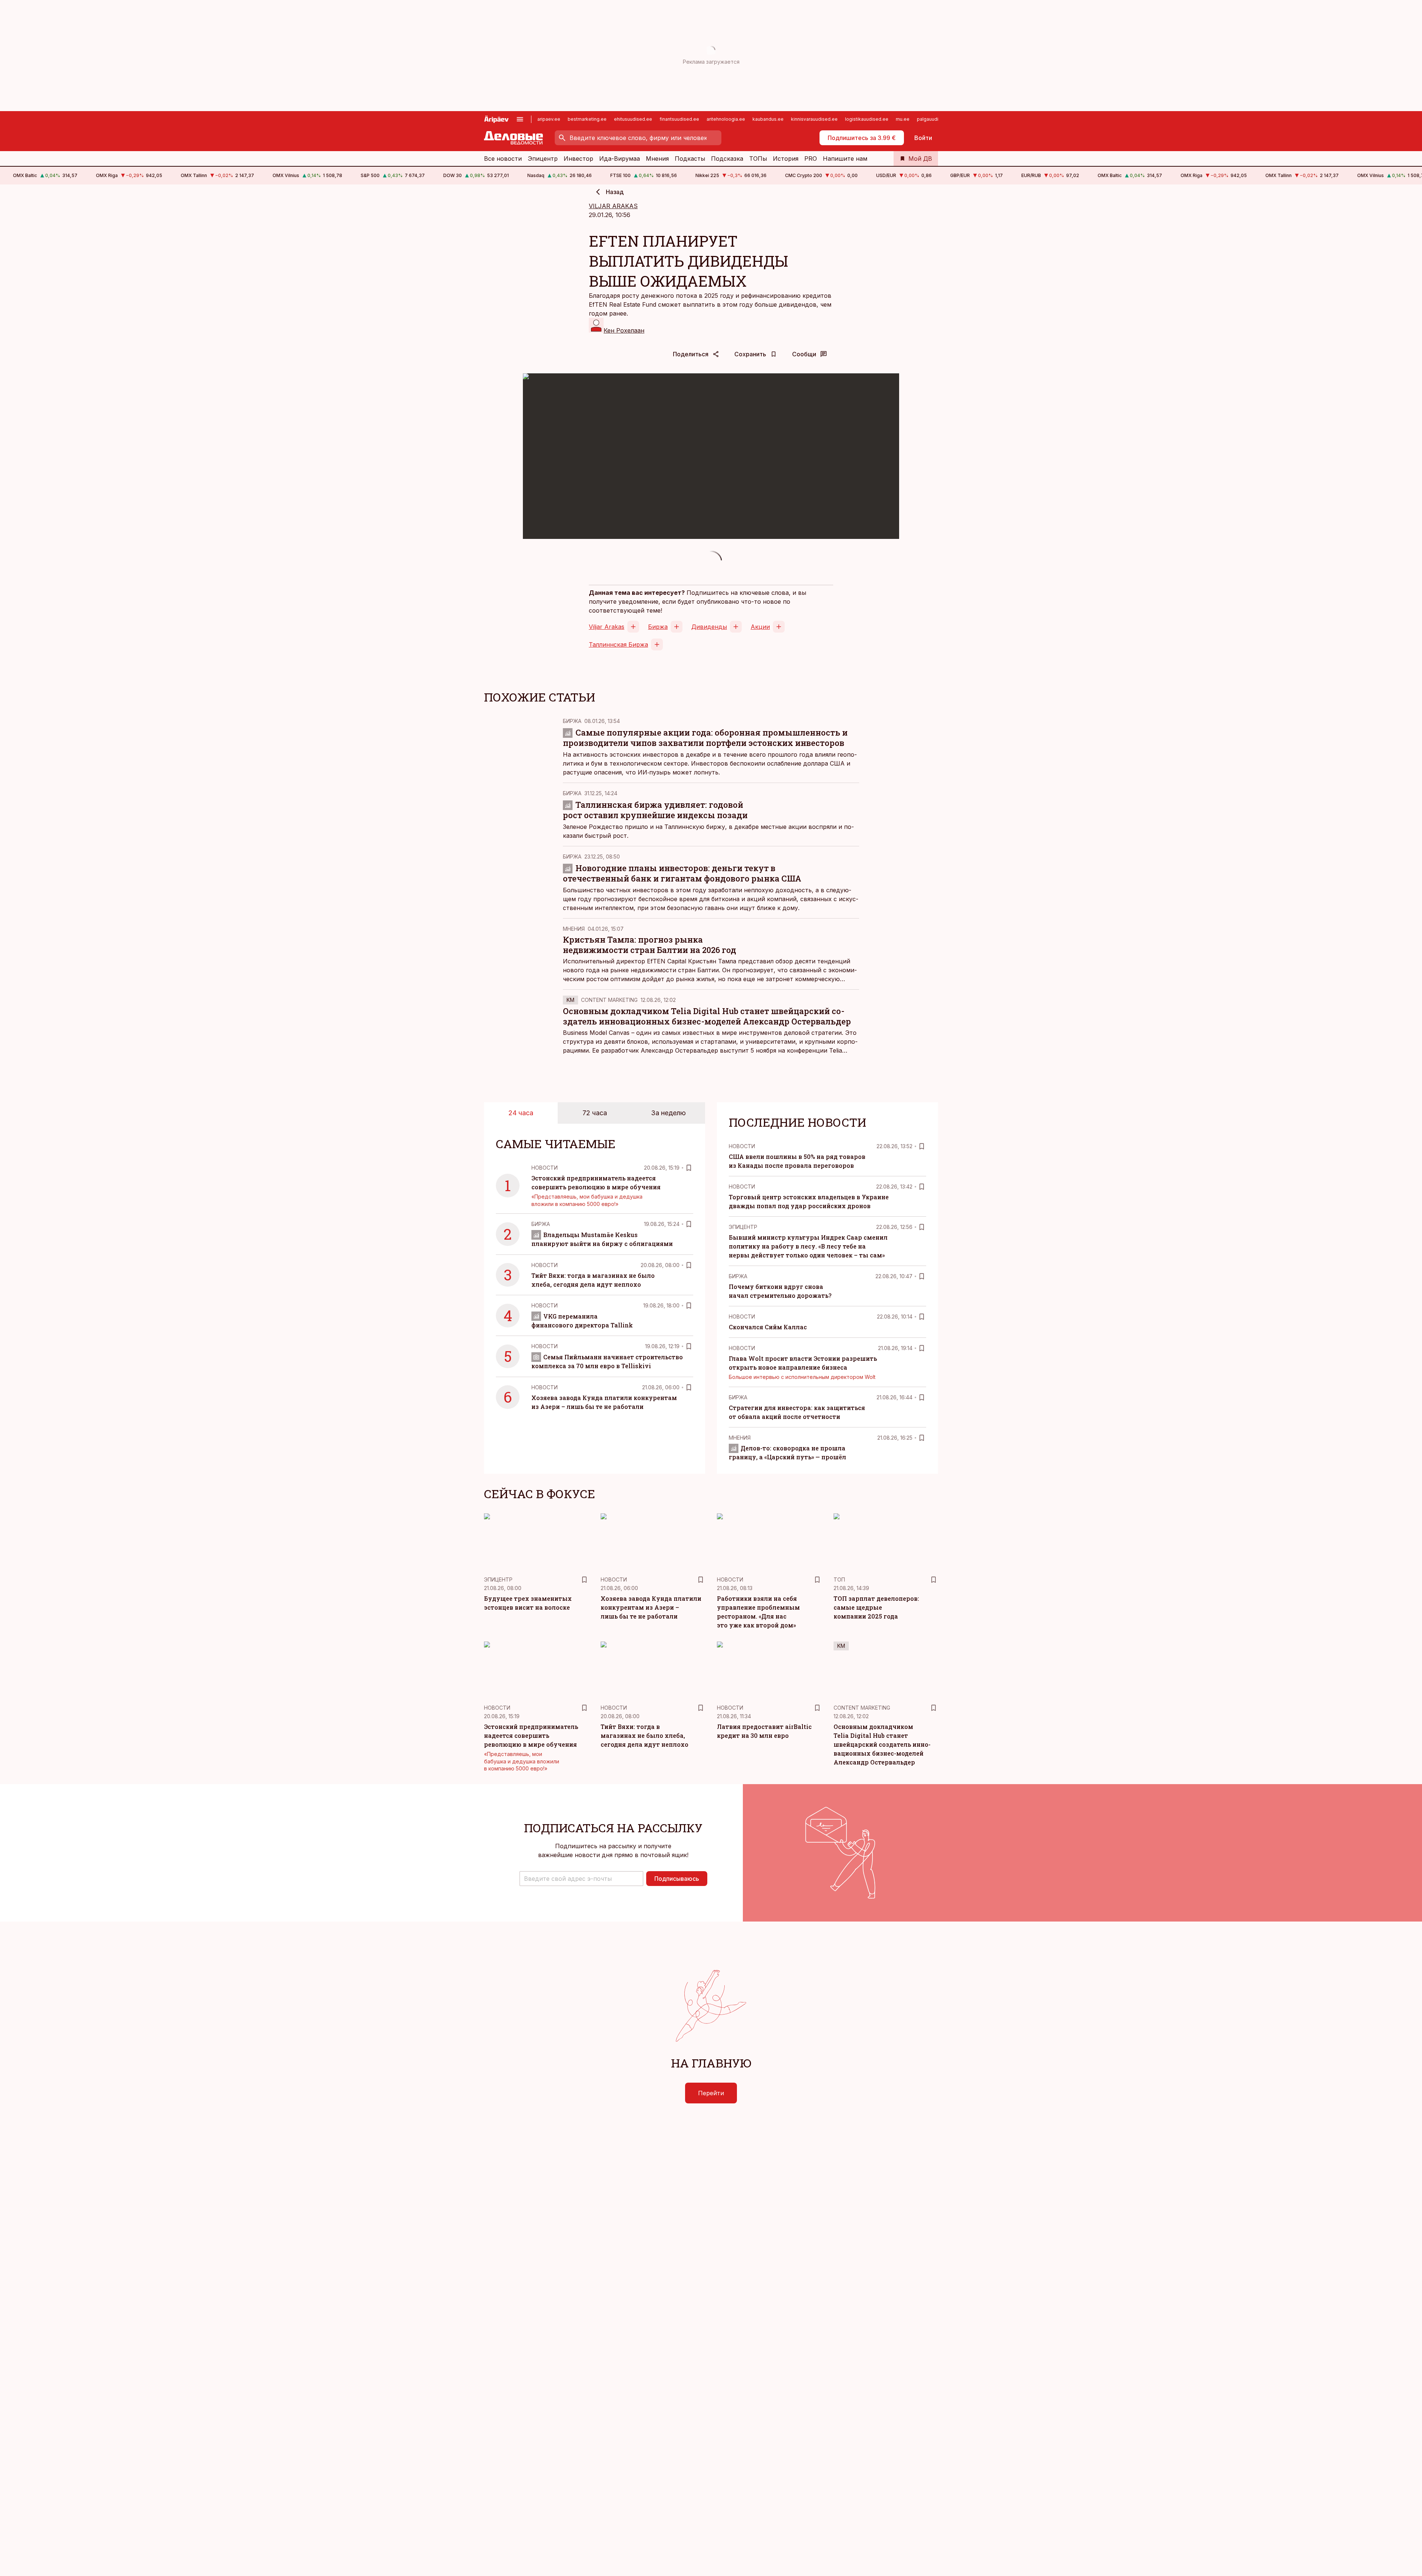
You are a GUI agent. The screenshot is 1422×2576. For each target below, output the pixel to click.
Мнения (657, 159)
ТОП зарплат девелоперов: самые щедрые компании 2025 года (876, 1607)
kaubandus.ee (768, 119)
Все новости (503, 159)
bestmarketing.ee (587, 119)
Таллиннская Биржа (618, 644)
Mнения (574, 929)
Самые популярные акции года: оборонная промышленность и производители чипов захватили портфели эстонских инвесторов (705, 738)
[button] (581, 1879)
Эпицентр (543, 159)
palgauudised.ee (935, 119)
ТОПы (758, 159)
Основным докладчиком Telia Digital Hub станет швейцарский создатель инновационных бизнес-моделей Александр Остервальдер (707, 1016)
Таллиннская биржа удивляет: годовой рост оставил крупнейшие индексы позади (655, 810)
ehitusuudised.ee (633, 119)
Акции (760, 627)
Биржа (658, 627)
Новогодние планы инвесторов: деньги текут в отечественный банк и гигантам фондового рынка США (682, 873)
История (786, 159)
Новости (545, 1168)
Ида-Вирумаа (620, 159)
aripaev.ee (549, 119)
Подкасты (690, 159)
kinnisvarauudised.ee (814, 119)
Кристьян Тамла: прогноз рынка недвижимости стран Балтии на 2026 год (650, 945)
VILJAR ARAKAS (613, 206)
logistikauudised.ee (867, 119)
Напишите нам (845, 159)
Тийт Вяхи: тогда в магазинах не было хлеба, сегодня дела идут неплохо (645, 1735)
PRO (811, 159)
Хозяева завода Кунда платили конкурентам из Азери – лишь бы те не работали (651, 1607)
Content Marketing (609, 1000)
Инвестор (578, 159)
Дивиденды (709, 627)
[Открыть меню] (520, 119)
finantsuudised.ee (679, 119)
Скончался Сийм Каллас (768, 1327)
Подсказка (727, 159)
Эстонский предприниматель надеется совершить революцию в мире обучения (531, 1735)
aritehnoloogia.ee (726, 119)
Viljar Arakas (607, 627)
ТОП (839, 1579)
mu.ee (903, 119)
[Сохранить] (689, 1168)
